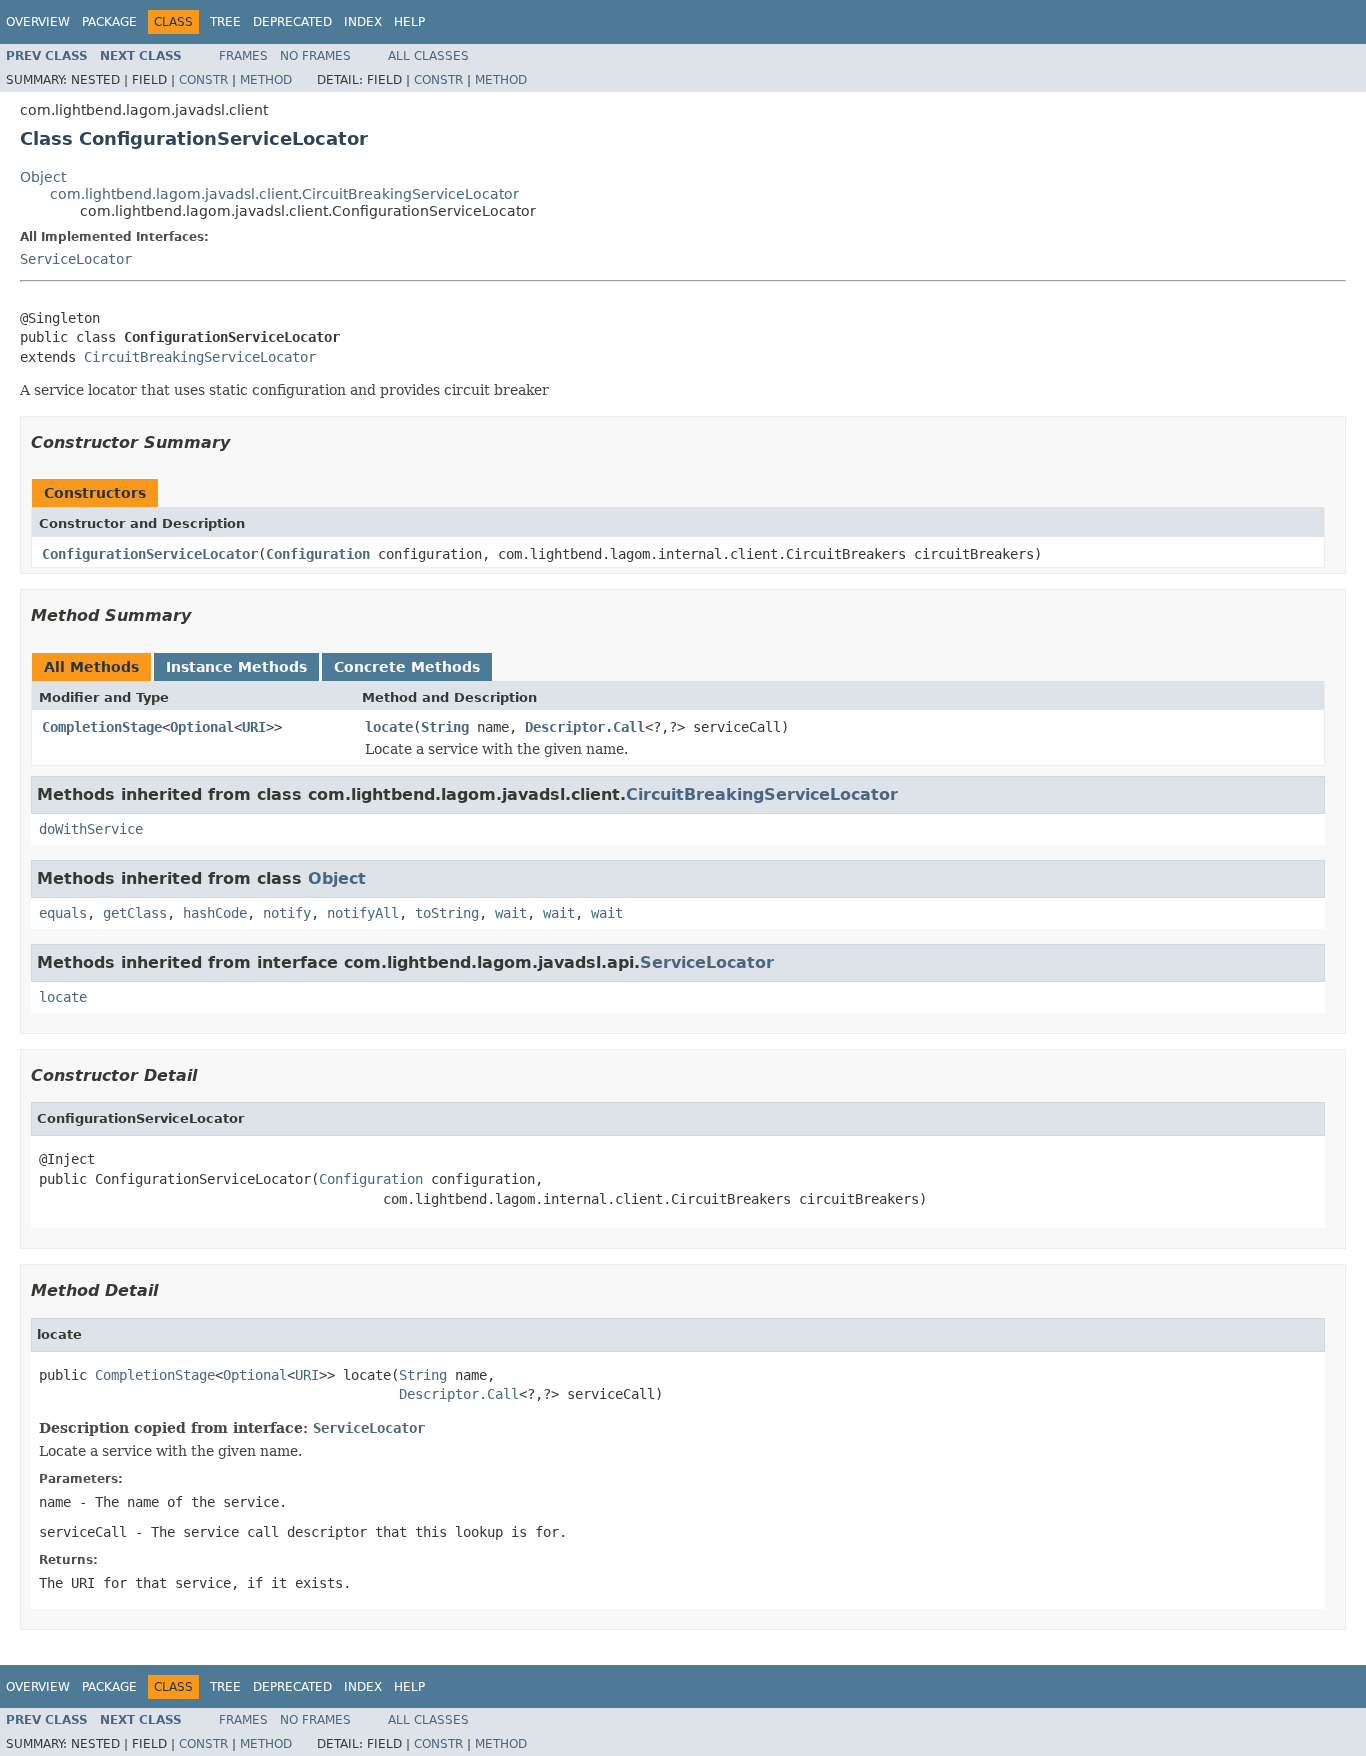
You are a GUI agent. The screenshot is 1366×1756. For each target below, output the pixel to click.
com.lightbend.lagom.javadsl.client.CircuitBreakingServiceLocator (284, 194)
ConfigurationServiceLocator (150, 554)
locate (389, 727)
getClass (135, 913)
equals (63, 913)
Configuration (318, 554)
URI (254, 727)
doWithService (91, 829)
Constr (203, 80)
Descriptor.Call (585, 727)
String (445, 727)
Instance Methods (236, 667)
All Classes (428, 56)
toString (447, 913)
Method (266, 80)
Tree (225, 22)
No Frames (315, 56)
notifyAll (363, 913)
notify (287, 913)
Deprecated (292, 22)
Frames (243, 56)
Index (363, 22)
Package (109, 22)
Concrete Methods (407, 667)
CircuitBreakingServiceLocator (200, 357)
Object (43, 177)
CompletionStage (102, 727)
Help (409, 22)
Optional (202, 727)
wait (511, 913)
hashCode (215, 913)
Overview (38, 22)
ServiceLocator (76, 259)
